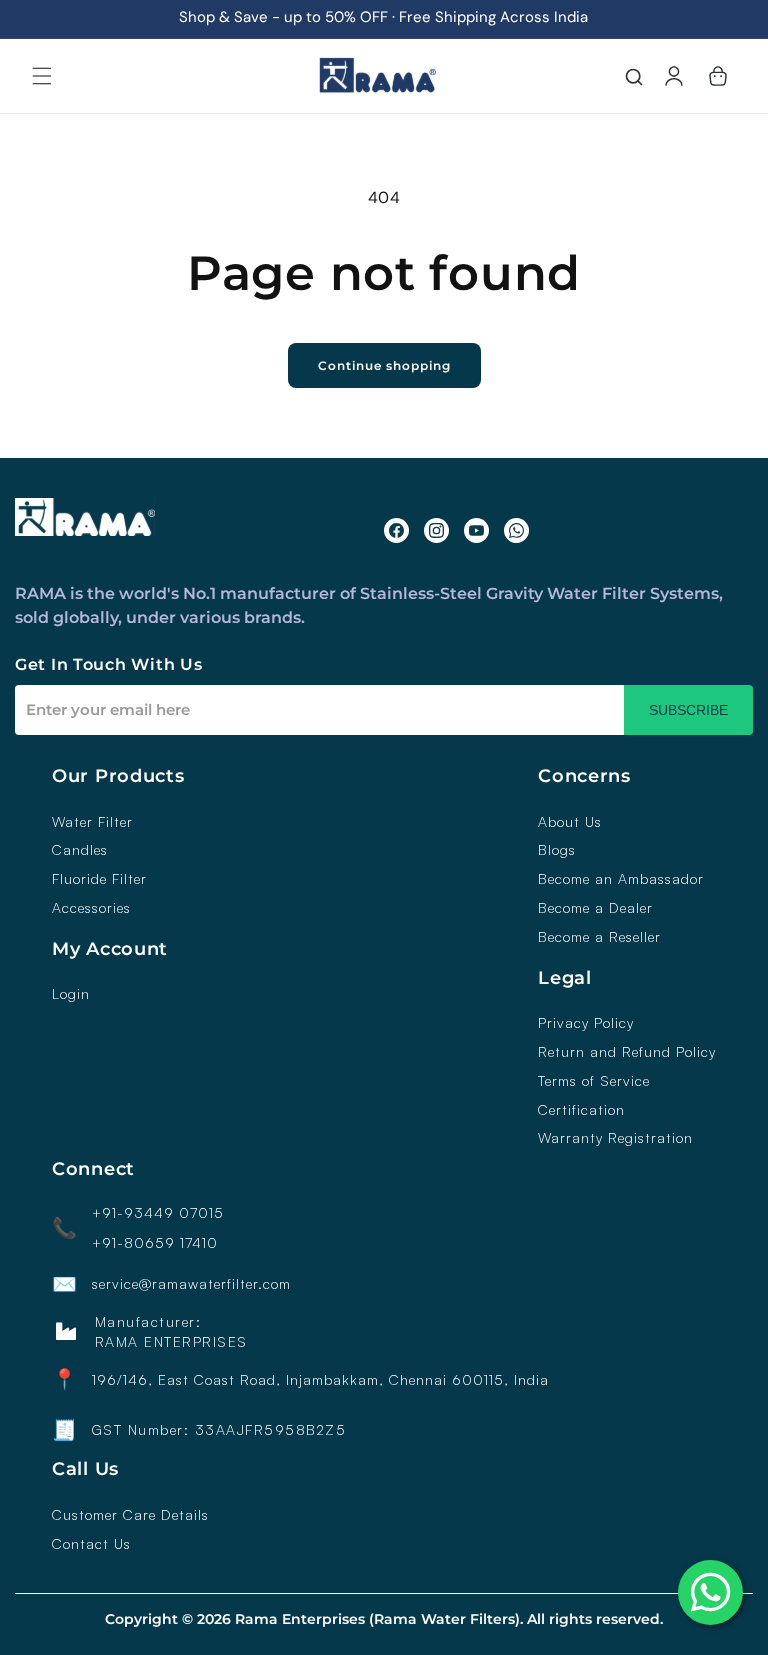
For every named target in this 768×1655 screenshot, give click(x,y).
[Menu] (42, 76)
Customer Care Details (130, 1515)
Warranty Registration (615, 1138)
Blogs (557, 850)
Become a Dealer (595, 908)
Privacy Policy (586, 1023)
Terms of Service (594, 1081)
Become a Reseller (599, 937)
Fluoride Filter (99, 879)
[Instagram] (436, 530)
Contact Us (91, 1544)
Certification (581, 1110)
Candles (80, 850)
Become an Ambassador (621, 879)
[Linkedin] (516, 530)
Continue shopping (384, 365)
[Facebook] (396, 530)
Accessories (91, 908)
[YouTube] (476, 530)
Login (71, 994)
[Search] (634, 78)
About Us (570, 822)
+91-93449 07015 (158, 1213)
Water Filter (92, 822)
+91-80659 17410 (155, 1243)
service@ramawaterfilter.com (191, 1284)
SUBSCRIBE (688, 710)
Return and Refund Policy (627, 1052)
